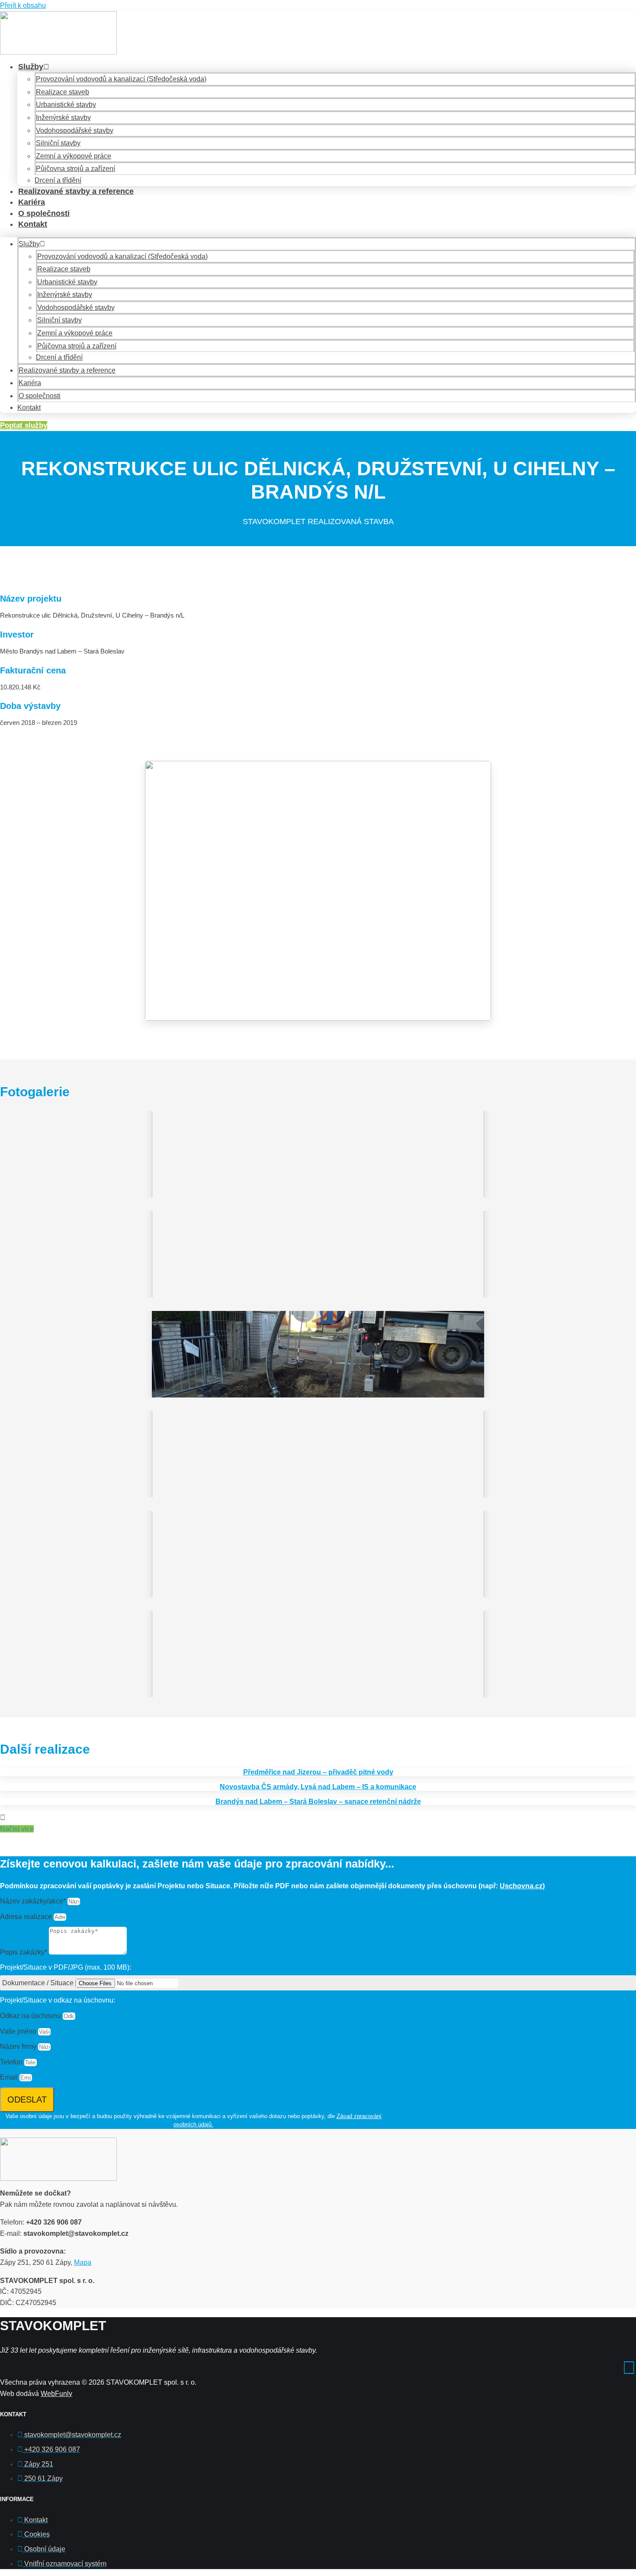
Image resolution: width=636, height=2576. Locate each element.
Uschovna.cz (521, 1886)
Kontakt (33, 224)
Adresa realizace (27, 1917)
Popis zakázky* (24, 1952)
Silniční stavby (58, 143)
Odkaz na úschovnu (31, 2016)
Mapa (83, 2262)
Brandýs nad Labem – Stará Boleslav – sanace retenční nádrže (318, 1802)
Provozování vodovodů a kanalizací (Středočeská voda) (121, 79)
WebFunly (56, 2394)
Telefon (12, 2062)
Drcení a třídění (58, 180)
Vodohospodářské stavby (75, 130)
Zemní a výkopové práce (74, 156)
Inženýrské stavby (63, 118)
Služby (31, 67)
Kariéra (32, 202)
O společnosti (44, 213)
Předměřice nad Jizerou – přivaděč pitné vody (318, 1772)
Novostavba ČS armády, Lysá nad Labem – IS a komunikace (318, 1787)
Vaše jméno (19, 2031)
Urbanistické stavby (66, 105)
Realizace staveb (63, 92)
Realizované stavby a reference (76, 191)
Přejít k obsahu (23, 5)
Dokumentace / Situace (39, 1983)
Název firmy (19, 2046)
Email (10, 2077)
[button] (17, 1829)
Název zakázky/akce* (34, 1901)
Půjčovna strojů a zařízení (75, 169)
